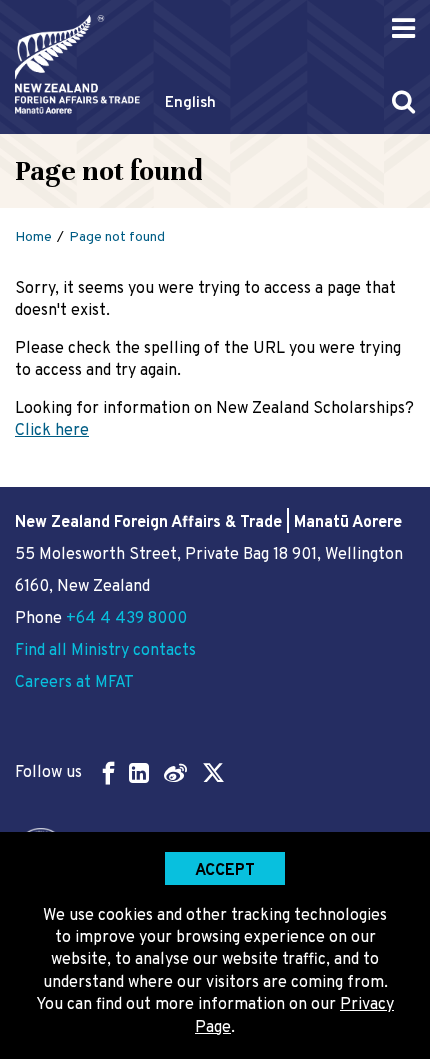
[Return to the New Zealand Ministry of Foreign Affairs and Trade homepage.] (77, 64)
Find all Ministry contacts (105, 651)
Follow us (48, 773)
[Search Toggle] (403, 101)
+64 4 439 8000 (126, 619)
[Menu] (403, 28)
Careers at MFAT (74, 683)
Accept (225, 871)
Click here (52, 431)
